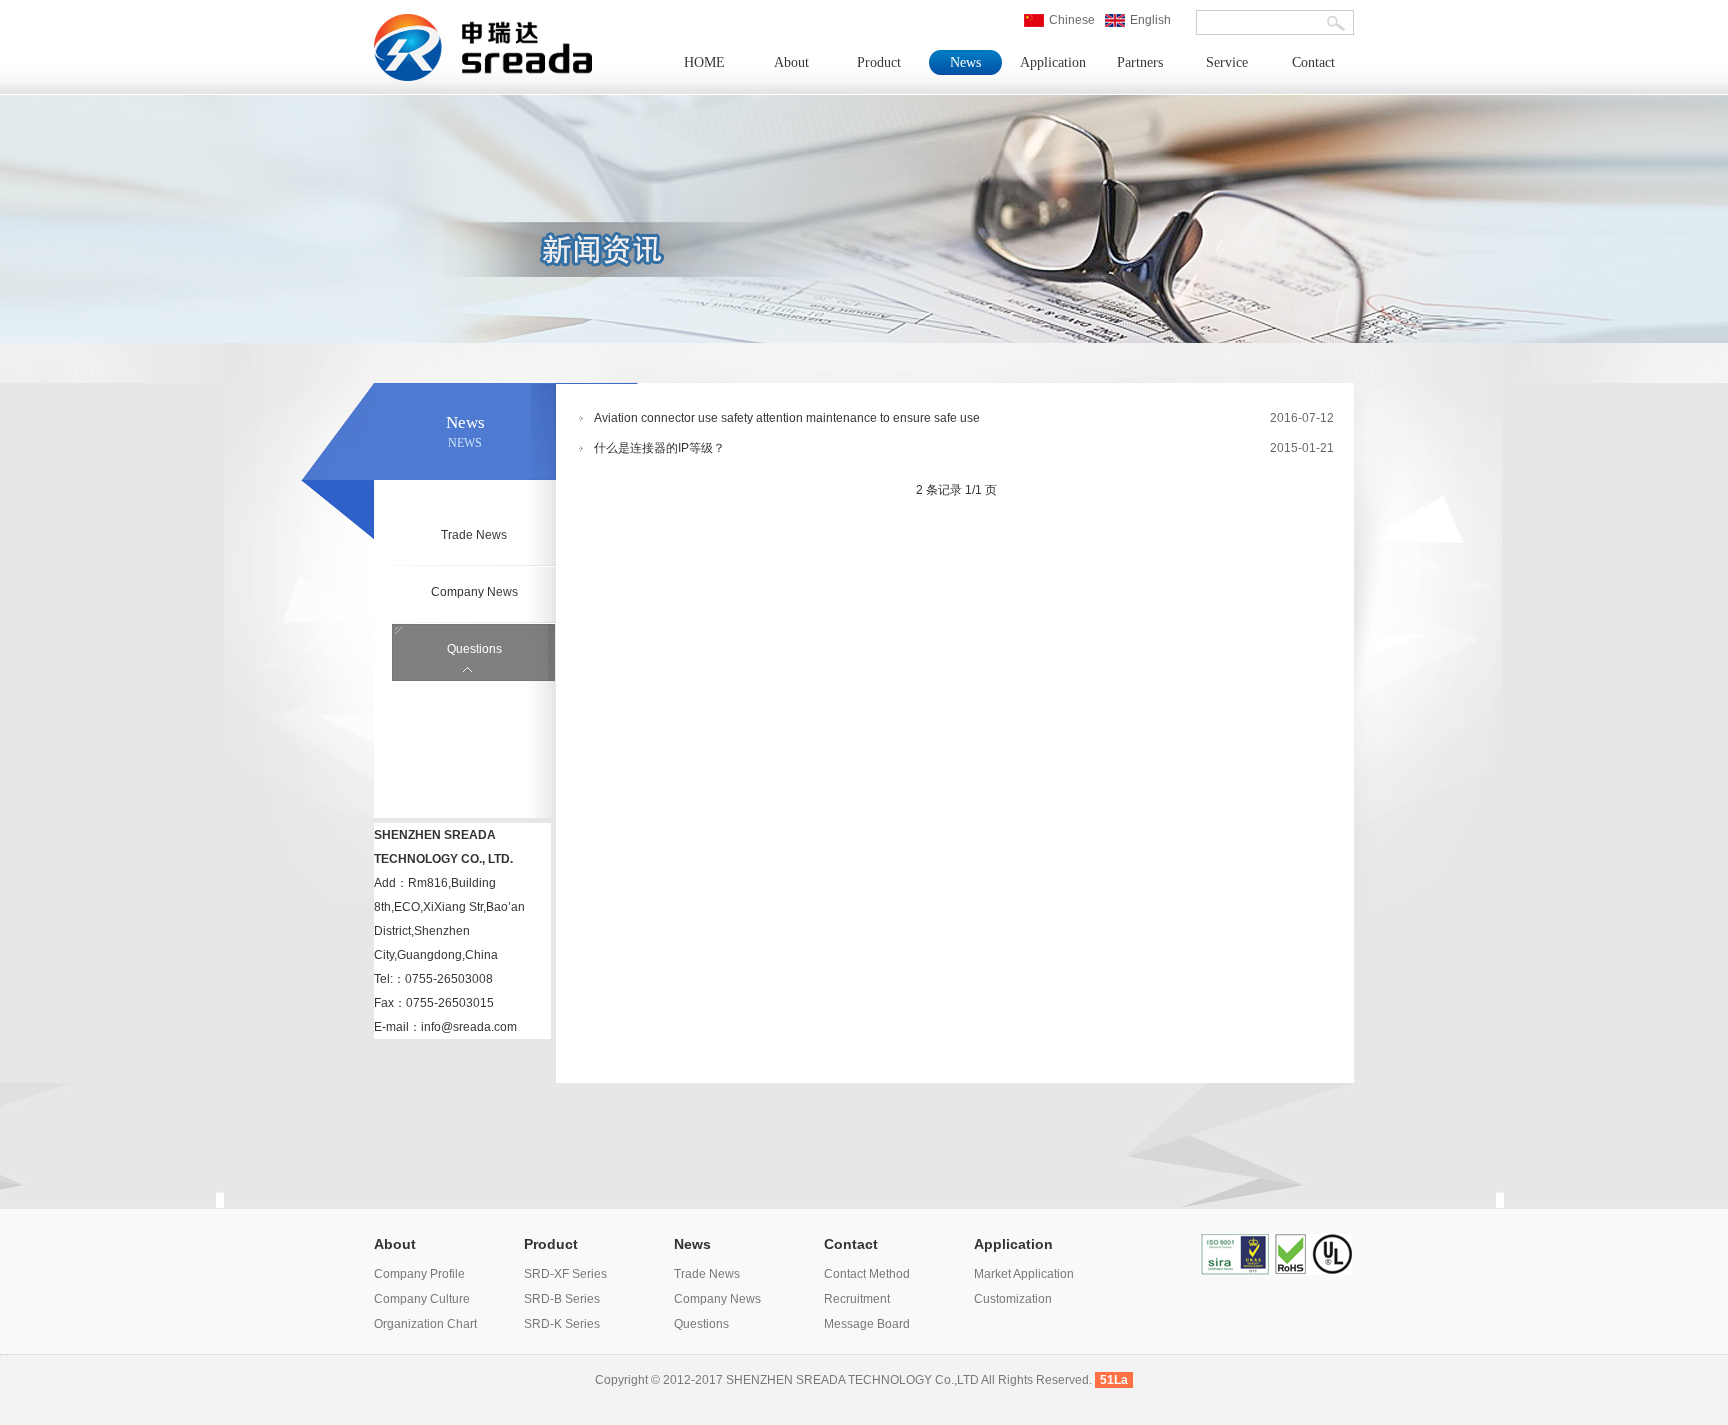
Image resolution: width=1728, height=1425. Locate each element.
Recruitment (857, 1299)
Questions (474, 649)
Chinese (1072, 20)
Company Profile (419, 1274)
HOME (704, 62)
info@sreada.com (469, 1027)
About (791, 62)
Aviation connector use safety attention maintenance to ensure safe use (787, 418)
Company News (474, 592)
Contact (1313, 62)
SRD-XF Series (565, 1274)
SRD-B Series (562, 1299)
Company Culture (422, 1299)
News (965, 62)
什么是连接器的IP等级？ (659, 448)
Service (1227, 62)
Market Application (1024, 1274)
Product (879, 62)
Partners (1140, 62)
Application (1053, 62)
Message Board (867, 1324)
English (1150, 20)
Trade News (474, 535)
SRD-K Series (562, 1324)
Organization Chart (425, 1324)
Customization (1013, 1299)
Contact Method (867, 1274)
